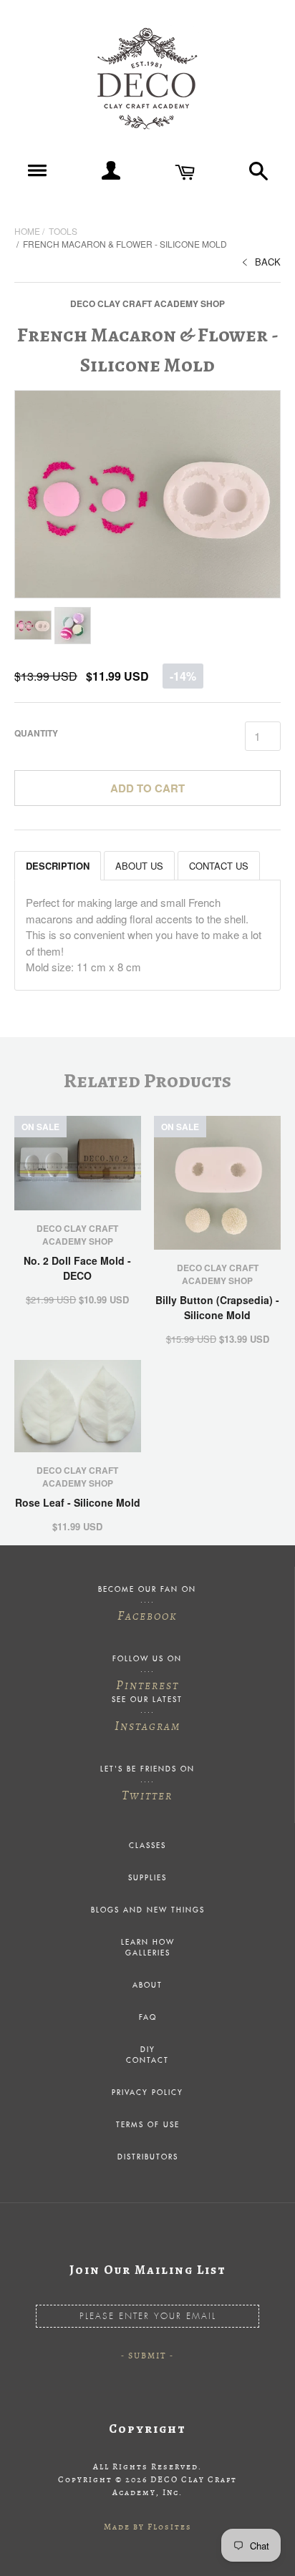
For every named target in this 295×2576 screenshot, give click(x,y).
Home (27, 231)
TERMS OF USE (148, 2125)
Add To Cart (147, 788)
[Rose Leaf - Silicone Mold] (78, 1406)
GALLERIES (148, 1953)
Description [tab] (58, 866)
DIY (148, 2050)
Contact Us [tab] (219, 866)
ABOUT (147, 1986)
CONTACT (147, 2061)
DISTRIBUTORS (148, 2157)
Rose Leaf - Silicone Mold (78, 1502)
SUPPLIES (147, 1878)
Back (268, 262)
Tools (63, 231)
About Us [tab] (139, 866)
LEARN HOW (148, 1943)
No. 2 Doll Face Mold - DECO (77, 1268)
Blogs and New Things (148, 1910)
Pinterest (147, 1685)
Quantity (36, 733)
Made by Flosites (148, 2527)
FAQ (148, 2018)
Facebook (147, 1615)
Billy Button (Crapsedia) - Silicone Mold (217, 1307)
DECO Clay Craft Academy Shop (147, 303)
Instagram (147, 1726)
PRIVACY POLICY (147, 2093)
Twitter (147, 1795)
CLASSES (147, 1846)
